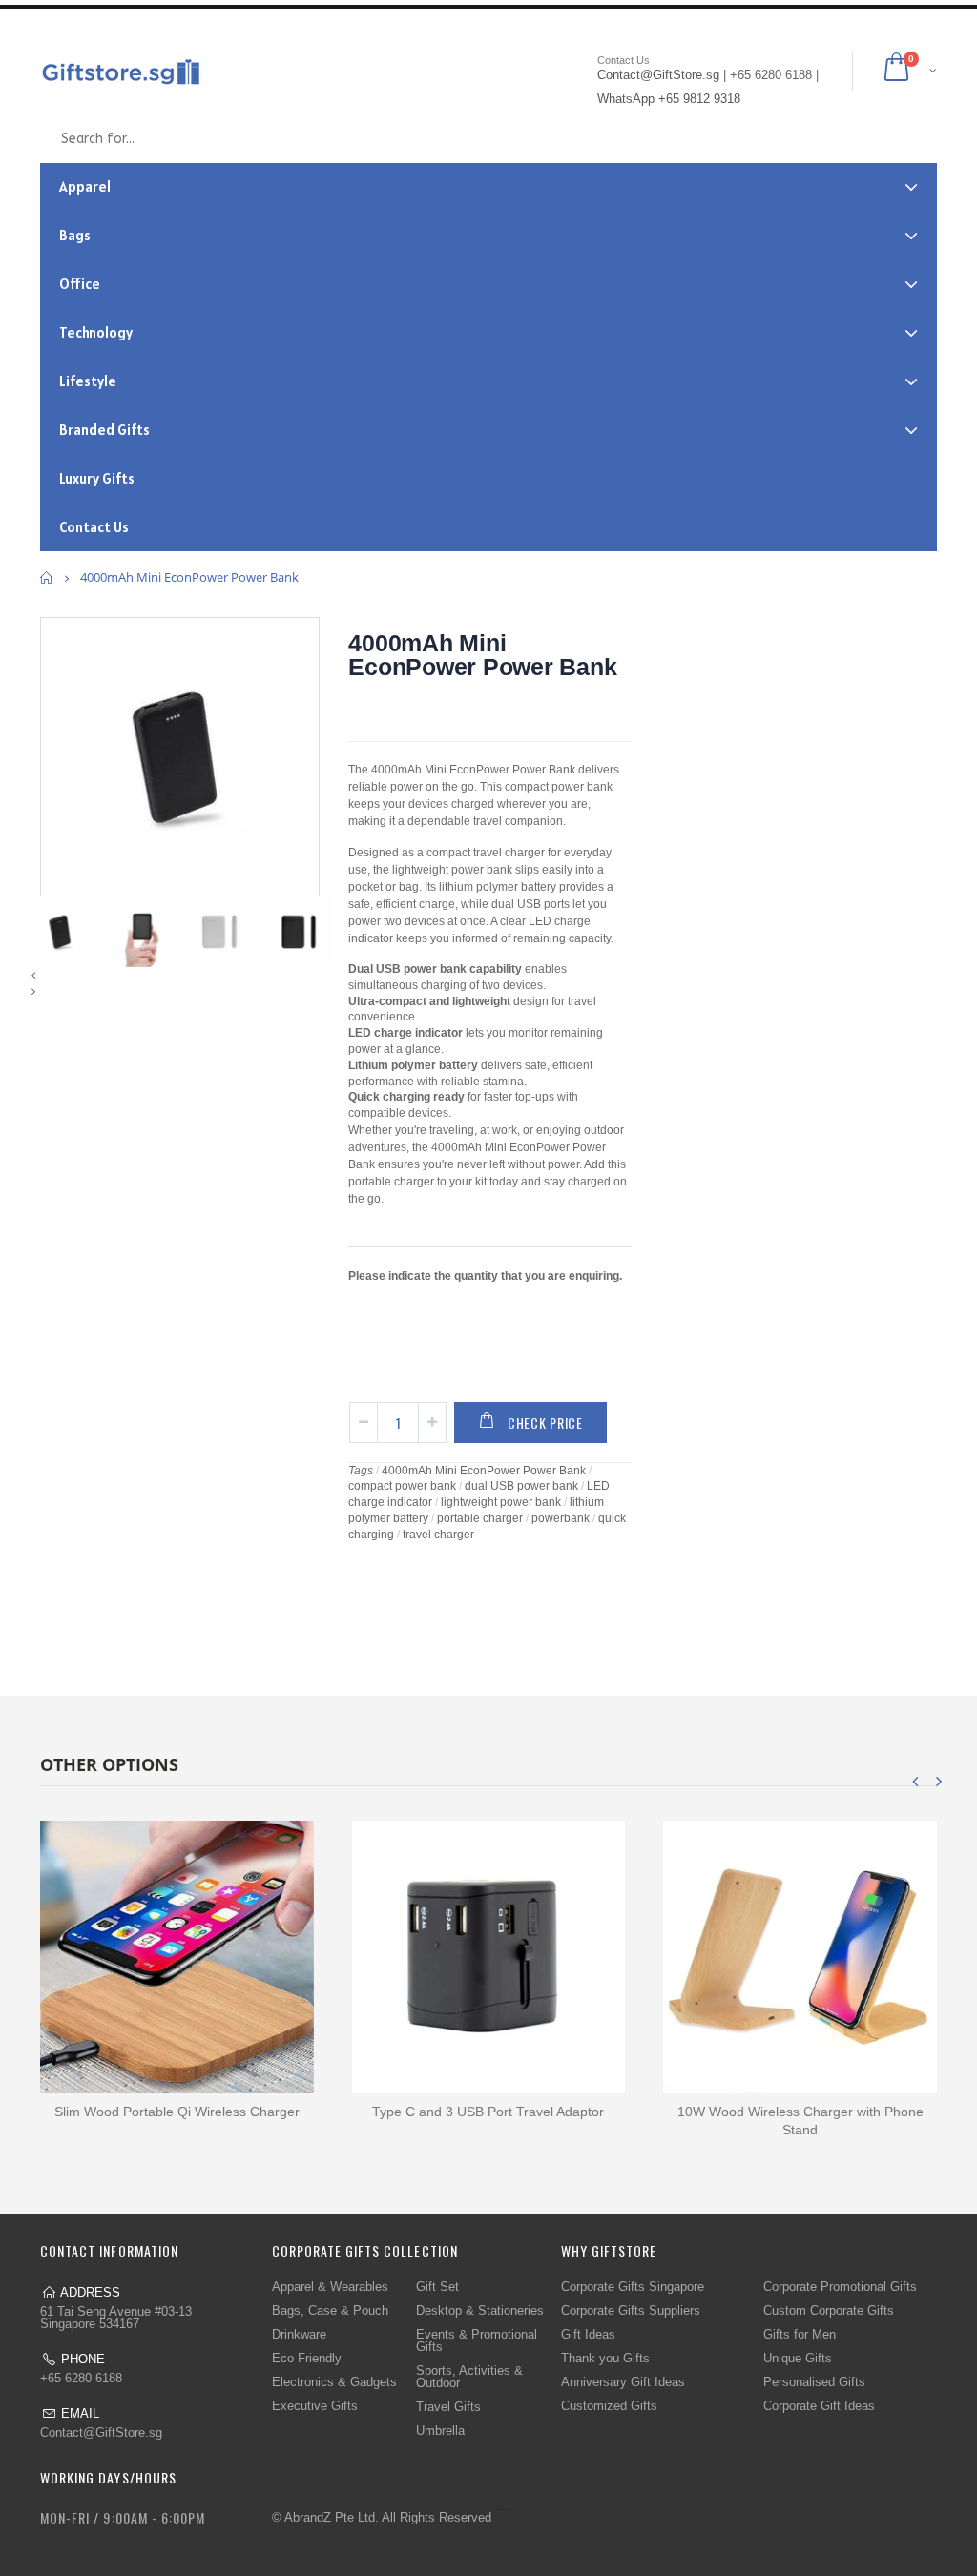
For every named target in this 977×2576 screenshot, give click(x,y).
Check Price (545, 1422)
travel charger (438, 1535)
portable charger (480, 1518)
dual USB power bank (521, 1486)
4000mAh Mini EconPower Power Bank (482, 655)
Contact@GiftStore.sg (101, 2432)
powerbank (561, 1518)
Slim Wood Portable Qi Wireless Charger (177, 2112)
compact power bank (402, 1486)
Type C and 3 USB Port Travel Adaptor (488, 2112)
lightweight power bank (501, 1502)
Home (47, 577)
